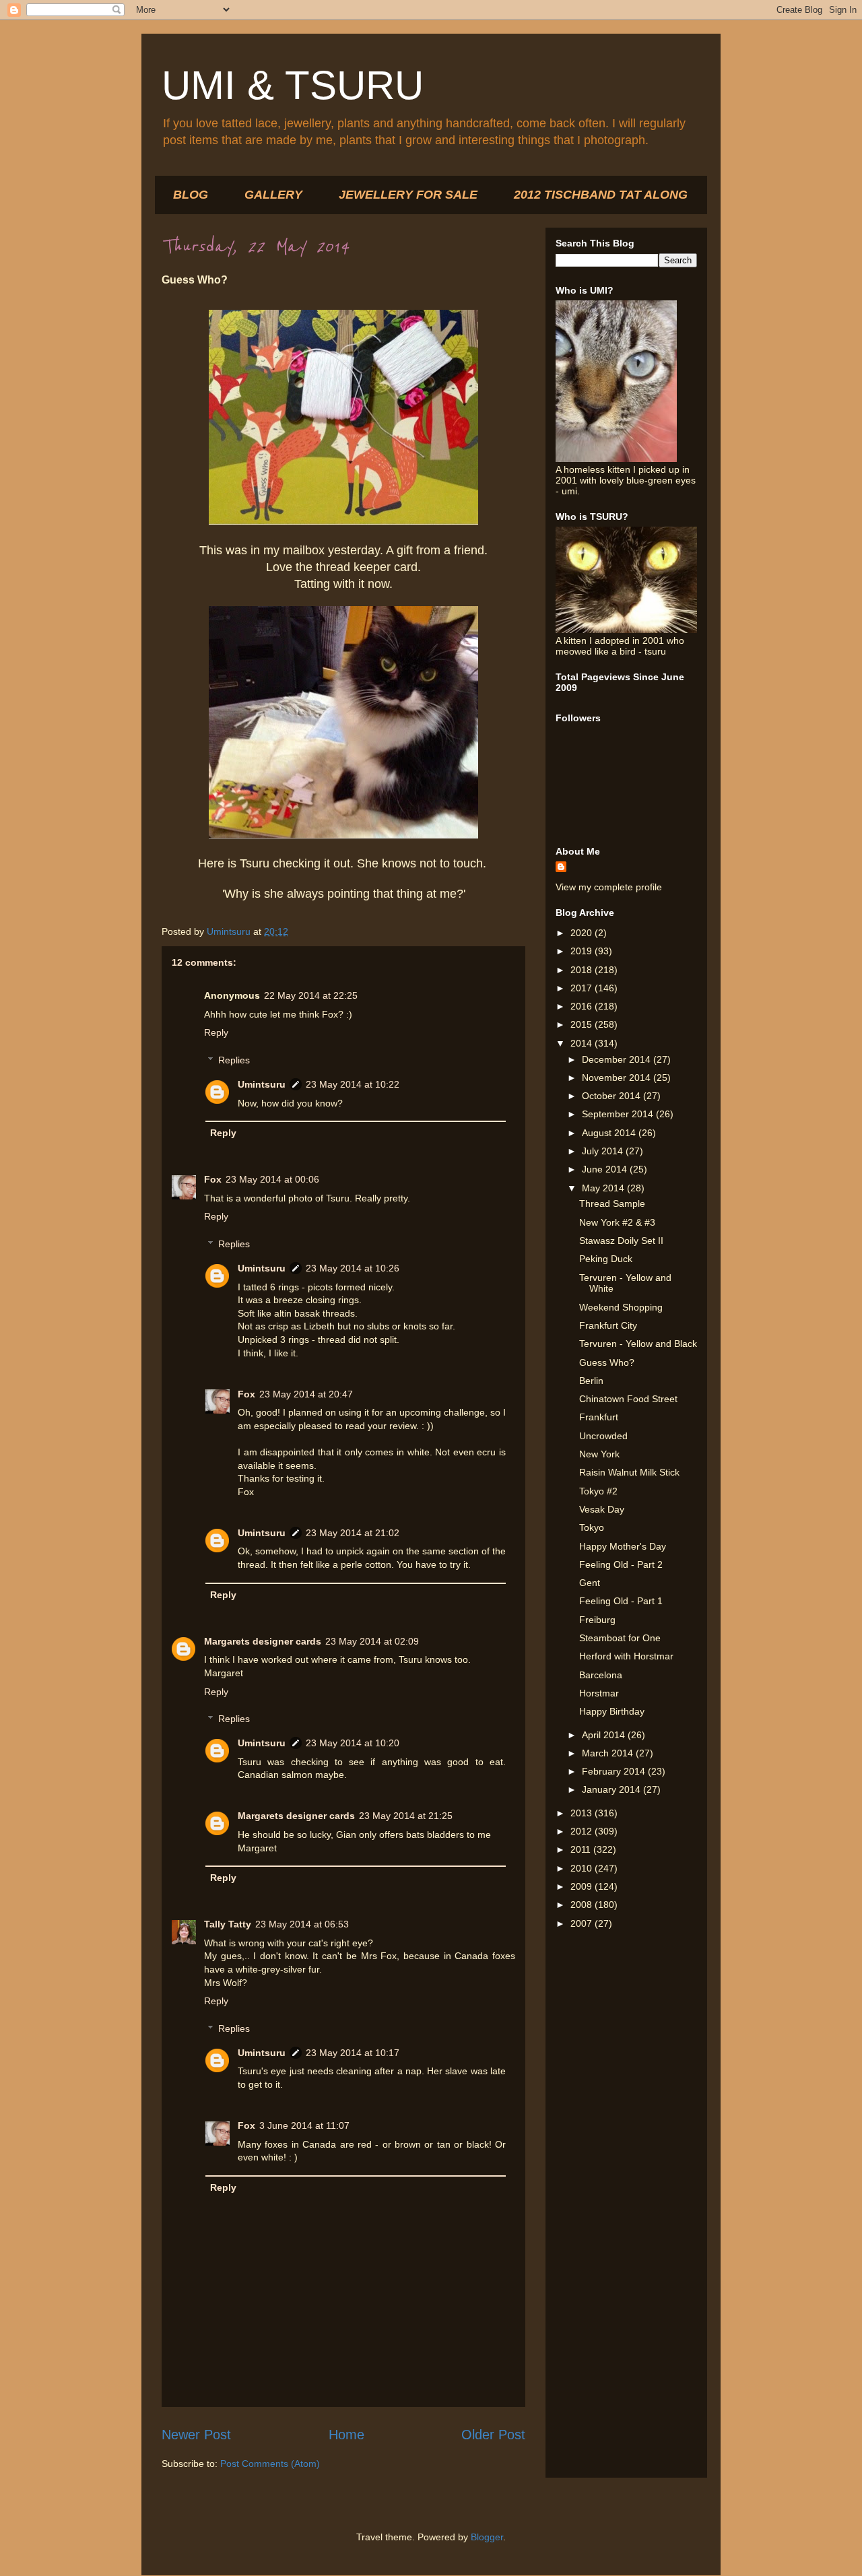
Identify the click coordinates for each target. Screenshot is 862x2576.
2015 (583, 1024)
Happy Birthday (612, 1711)
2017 (583, 988)
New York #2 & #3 (617, 1222)
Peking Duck (606, 1259)
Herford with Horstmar (626, 1656)
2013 (583, 1813)
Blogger (487, 2537)
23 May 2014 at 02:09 (372, 1641)
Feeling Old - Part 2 (621, 1564)
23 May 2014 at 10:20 (353, 1743)
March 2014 (609, 1753)
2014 (583, 1043)
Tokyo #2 (598, 1491)
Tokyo (592, 1527)
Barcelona (601, 1675)
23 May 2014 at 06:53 (302, 1924)
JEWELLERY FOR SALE (408, 195)
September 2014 (619, 1114)
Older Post (493, 2435)
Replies (234, 1060)
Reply (216, 1032)
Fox (213, 1179)
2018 (583, 970)
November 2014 (618, 1078)
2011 (582, 1849)
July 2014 (604, 1151)
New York (599, 1454)
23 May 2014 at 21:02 (353, 1533)
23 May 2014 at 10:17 (353, 2053)
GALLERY (273, 195)
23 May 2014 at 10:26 (353, 1268)
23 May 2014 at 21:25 (406, 1816)
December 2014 (618, 1059)
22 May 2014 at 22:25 (311, 995)
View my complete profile (609, 887)
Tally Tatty (228, 1924)
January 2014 (612, 1789)
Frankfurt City (608, 1325)
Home (346, 2435)
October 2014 (612, 1096)
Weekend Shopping (621, 1307)
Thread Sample (612, 1203)
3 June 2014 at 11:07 (304, 2125)
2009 (583, 1886)
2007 (583, 1923)
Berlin (591, 1381)
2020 (583, 933)
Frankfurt (599, 1417)
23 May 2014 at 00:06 (272, 1179)
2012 (583, 1831)
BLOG (191, 195)
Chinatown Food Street (628, 1399)
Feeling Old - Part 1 (621, 1601)
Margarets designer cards (263, 1641)
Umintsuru (262, 1084)
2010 (583, 1868)
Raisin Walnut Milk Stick (629, 1472)
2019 (583, 951)
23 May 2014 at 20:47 (306, 1394)
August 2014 (610, 1133)
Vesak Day (602, 1509)
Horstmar (599, 1693)
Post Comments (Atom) (270, 2464)
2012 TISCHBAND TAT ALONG (601, 195)
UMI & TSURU (293, 85)
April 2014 (605, 1735)
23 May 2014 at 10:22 (353, 1084)
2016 (583, 1006)
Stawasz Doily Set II (621, 1241)
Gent (590, 1583)
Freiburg (597, 1620)
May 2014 (604, 1188)
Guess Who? (607, 1362)
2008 (583, 1905)
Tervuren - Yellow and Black (638, 1344)
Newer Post (196, 2435)
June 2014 (606, 1169)
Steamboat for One (620, 1638)
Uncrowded (603, 1436)
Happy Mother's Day (623, 1546)
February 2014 (615, 1771)
